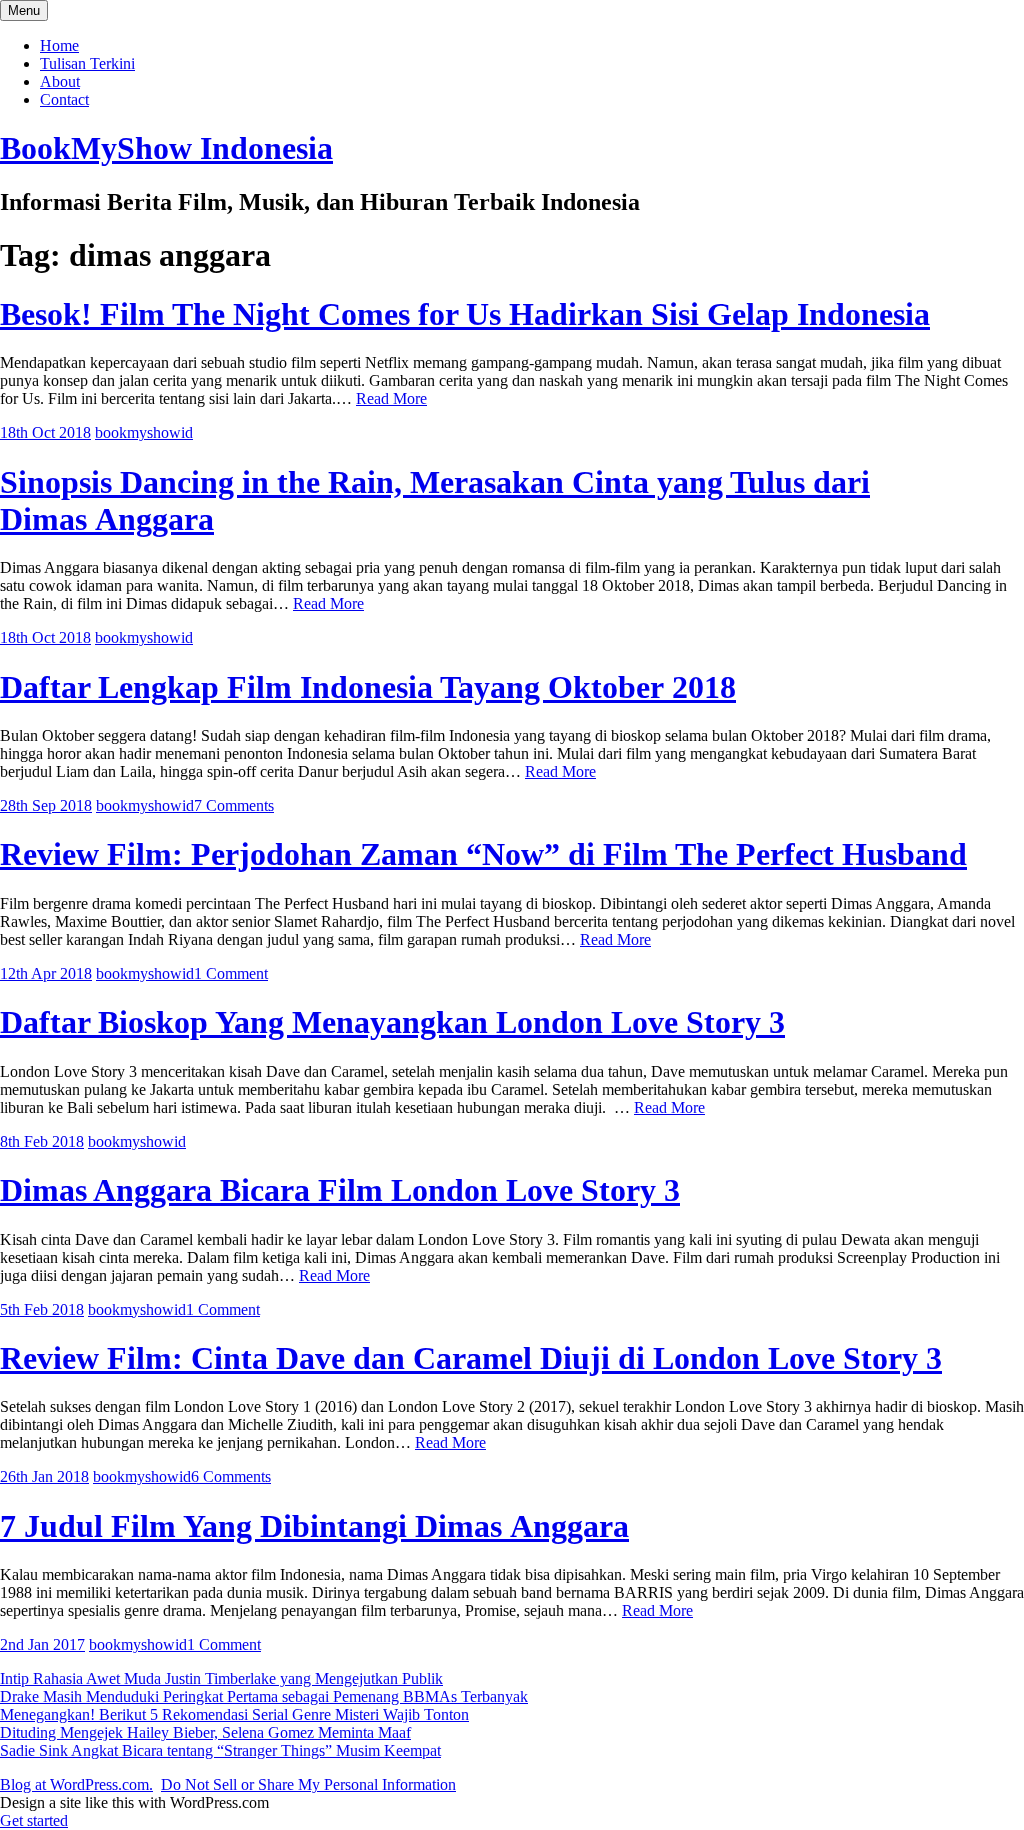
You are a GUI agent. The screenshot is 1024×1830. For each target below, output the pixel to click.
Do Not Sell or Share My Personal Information (308, 1784)
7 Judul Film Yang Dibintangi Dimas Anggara (314, 1526)
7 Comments (234, 805)
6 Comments (231, 1476)
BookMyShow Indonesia (166, 148)
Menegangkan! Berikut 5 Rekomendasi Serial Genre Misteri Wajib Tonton (234, 1714)
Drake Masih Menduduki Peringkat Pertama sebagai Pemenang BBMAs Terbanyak (264, 1696)
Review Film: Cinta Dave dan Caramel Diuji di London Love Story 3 (471, 1358)
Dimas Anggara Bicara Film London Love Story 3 (340, 1190)
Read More (391, 398)
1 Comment (231, 973)
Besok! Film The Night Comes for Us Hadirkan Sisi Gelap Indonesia (465, 314)
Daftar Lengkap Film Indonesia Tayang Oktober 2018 (368, 687)
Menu (24, 10)
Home (59, 45)
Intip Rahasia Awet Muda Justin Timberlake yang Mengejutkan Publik (221, 1678)
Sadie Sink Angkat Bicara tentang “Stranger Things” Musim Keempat (220, 1750)
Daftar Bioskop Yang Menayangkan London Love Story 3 (392, 1022)
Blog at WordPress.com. (76, 1784)
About (60, 81)
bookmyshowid (144, 432)
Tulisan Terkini (87, 63)
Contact (64, 99)
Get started (34, 1820)
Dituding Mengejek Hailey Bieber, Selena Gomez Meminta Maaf (205, 1732)
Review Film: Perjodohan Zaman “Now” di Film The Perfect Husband (483, 854)
